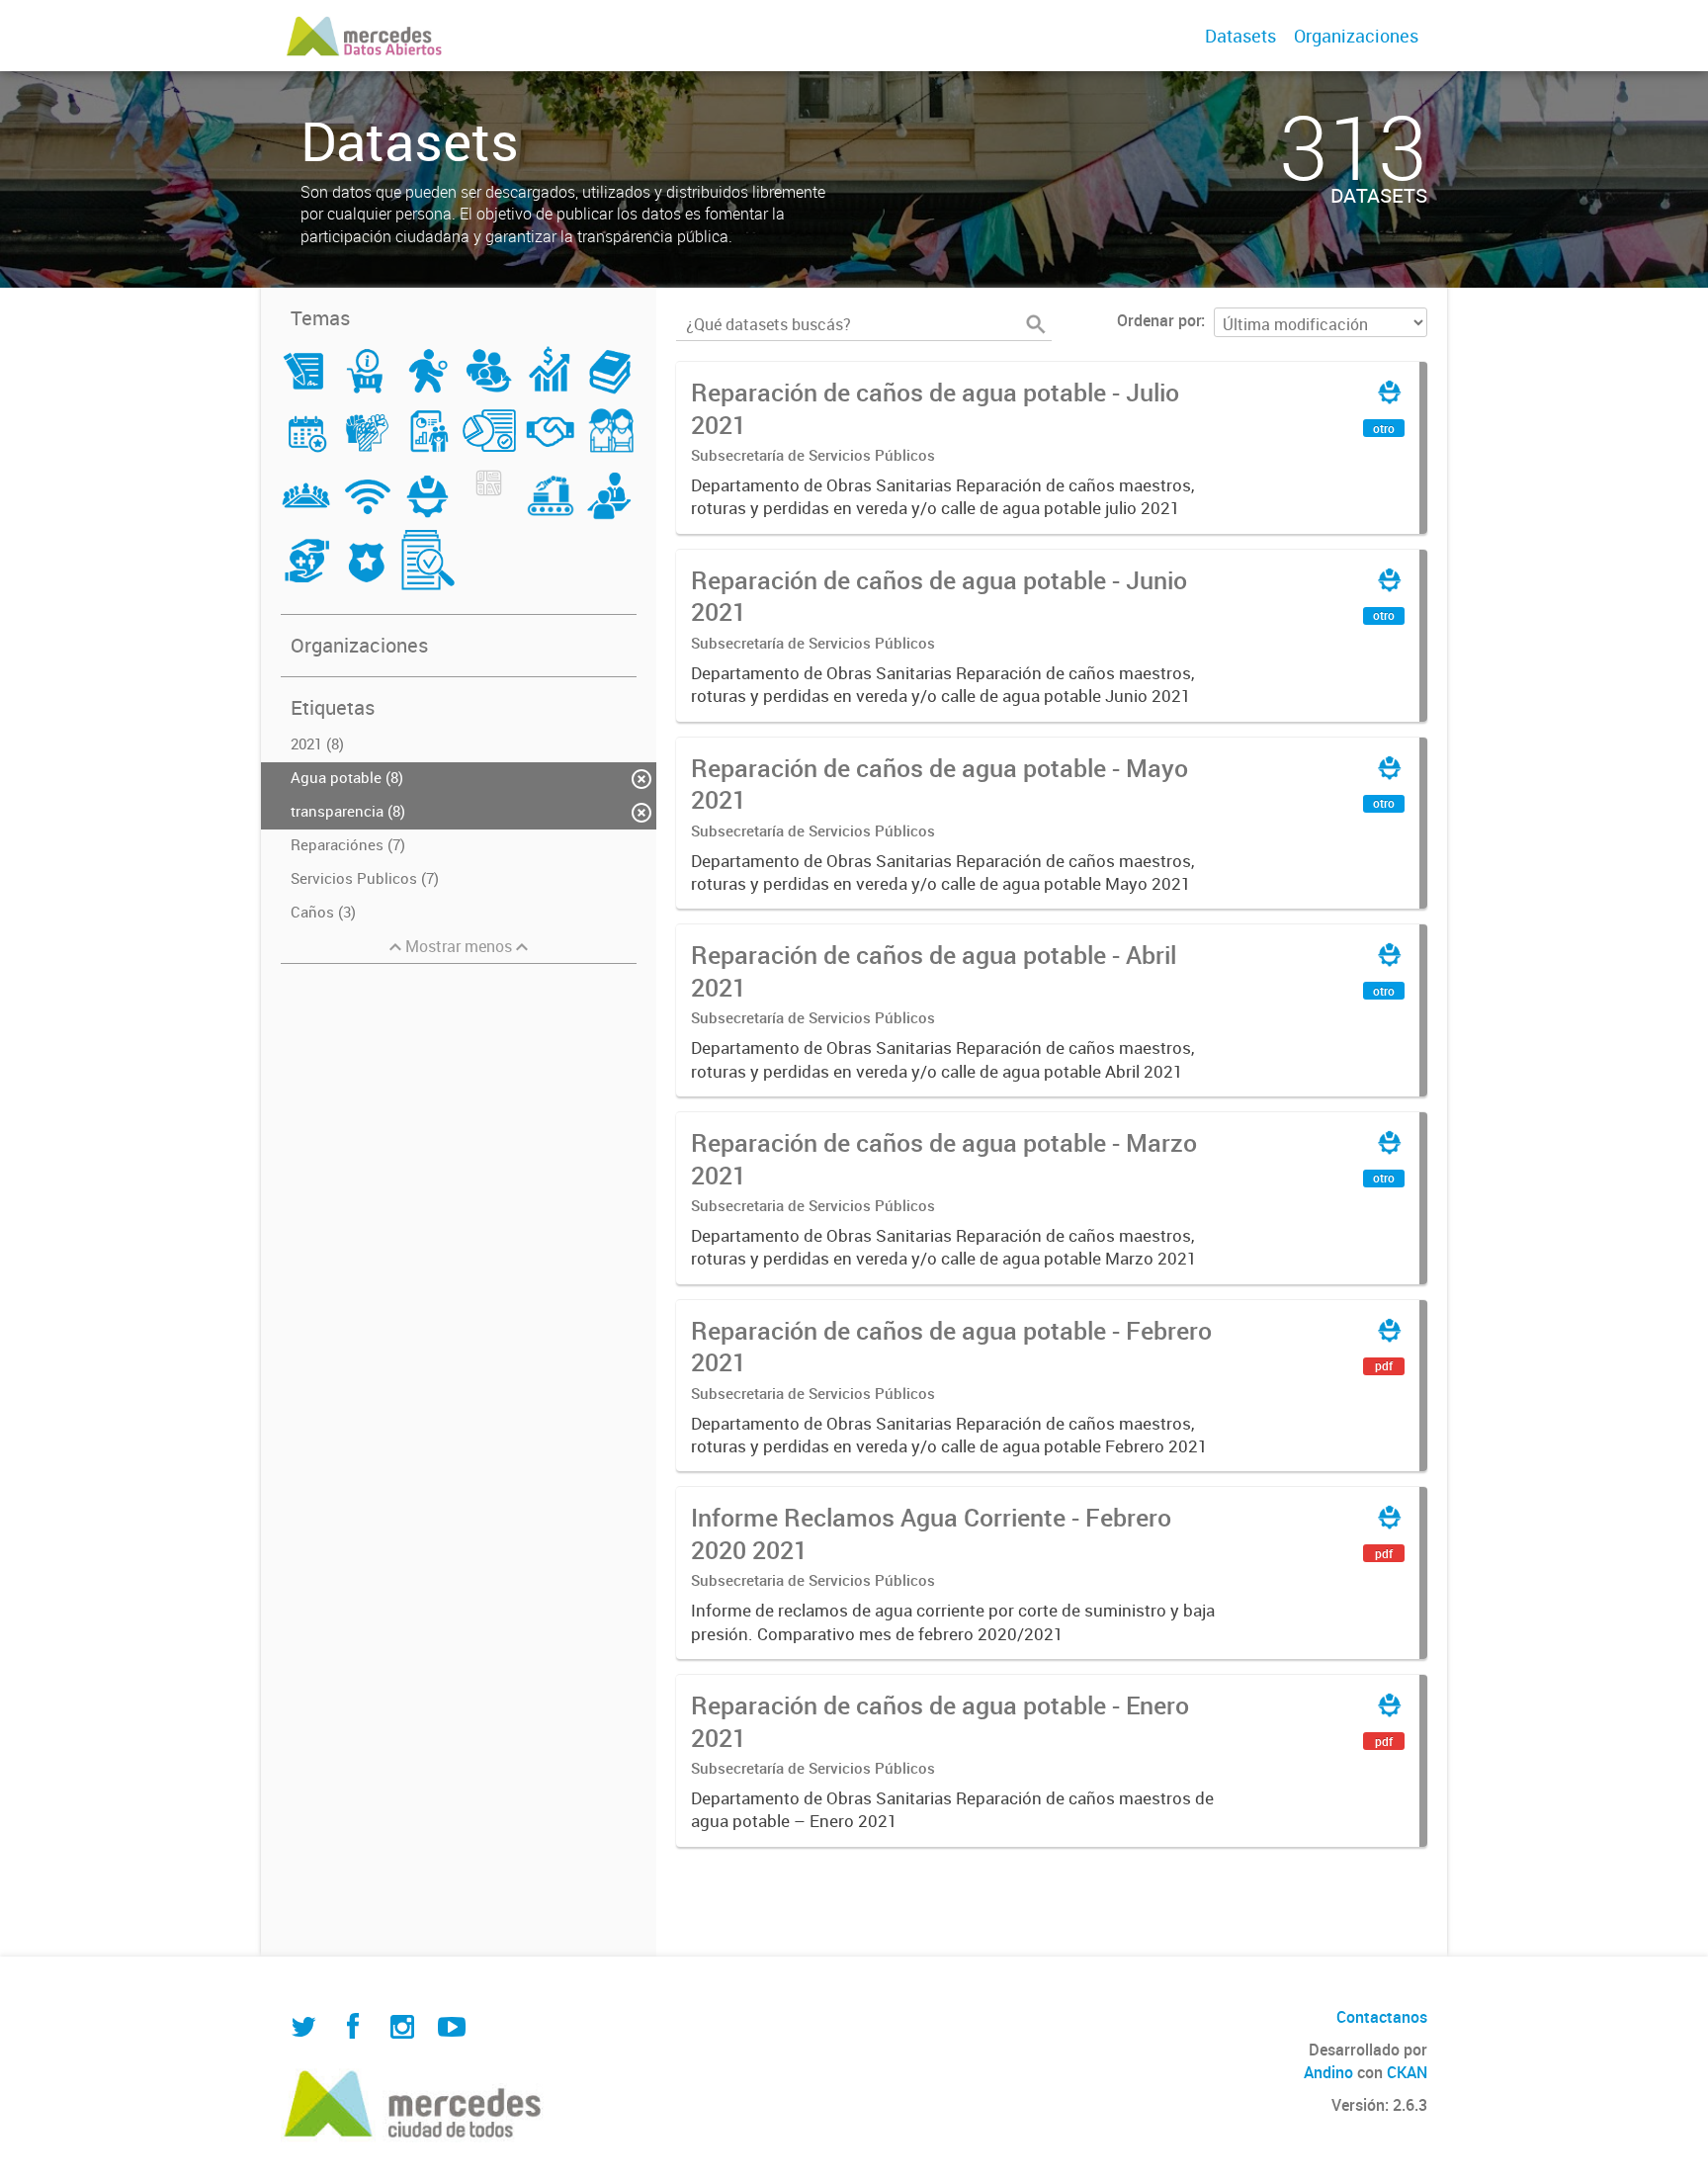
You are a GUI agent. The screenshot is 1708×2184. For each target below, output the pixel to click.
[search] (1036, 324)
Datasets (1240, 36)
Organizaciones (1356, 36)
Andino (1328, 2072)
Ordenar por (1159, 320)
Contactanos (1382, 2017)
